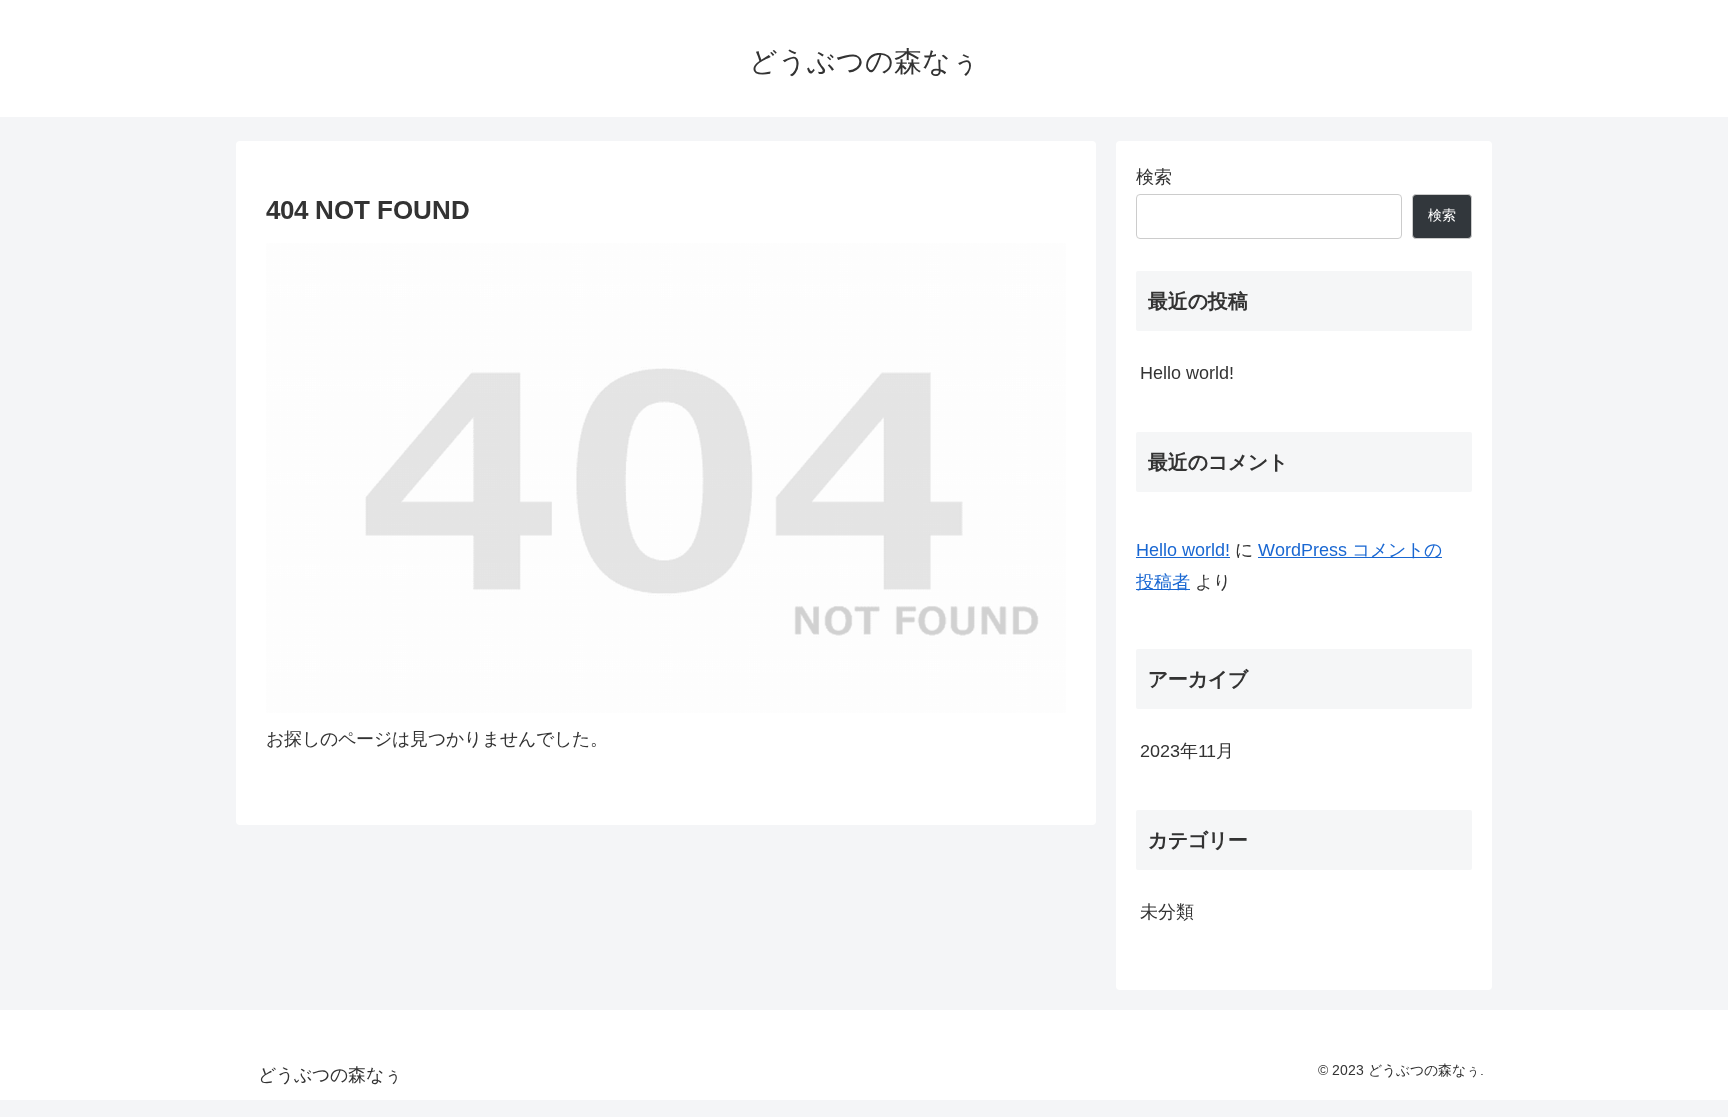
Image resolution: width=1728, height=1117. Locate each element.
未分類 (1167, 912)
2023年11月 (1187, 751)
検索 (1154, 177)
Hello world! (1187, 373)
